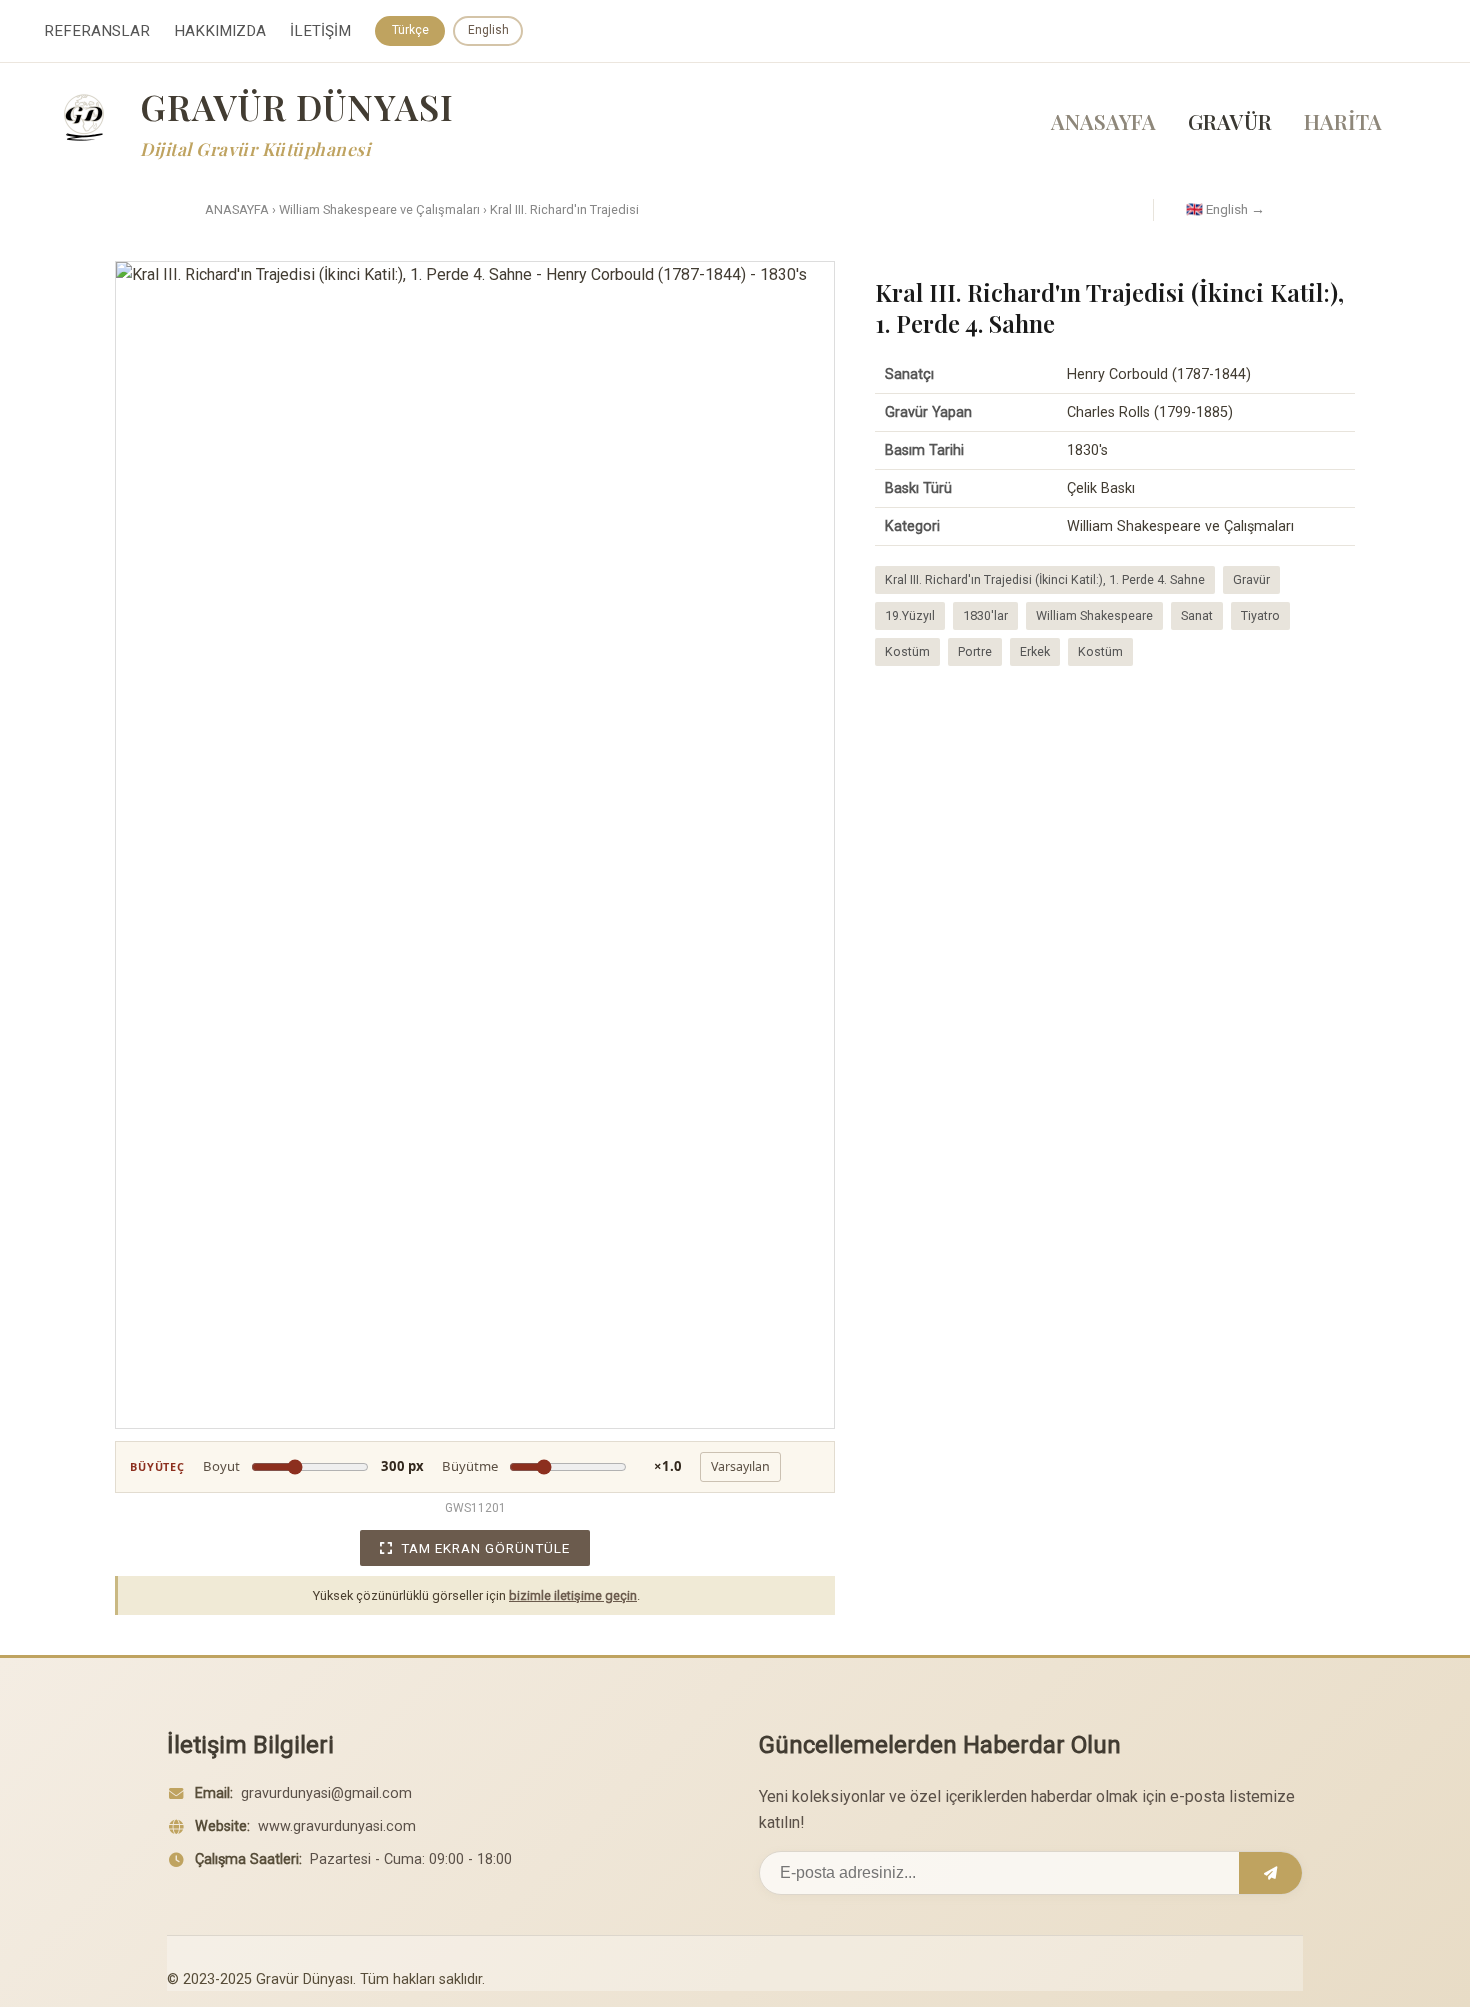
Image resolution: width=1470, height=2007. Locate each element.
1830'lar (985, 615)
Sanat (1197, 615)
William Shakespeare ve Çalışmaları (379, 209)
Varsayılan (740, 1466)
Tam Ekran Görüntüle (485, 1548)
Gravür (1251, 579)
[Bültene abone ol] (1270, 1873)
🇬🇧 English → (1225, 209)
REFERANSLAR (97, 31)
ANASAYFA (1103, 121)
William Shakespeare (1094, 615)
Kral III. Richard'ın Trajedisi (564, 209)
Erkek (1035, 651)
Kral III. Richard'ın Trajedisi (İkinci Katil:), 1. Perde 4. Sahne (1045, 579)
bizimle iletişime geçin (573, 1595)
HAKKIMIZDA (220, 31)
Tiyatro (1260, 615)
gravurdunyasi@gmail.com (326, 1793)
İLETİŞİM (320, 31)
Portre (975, 651)
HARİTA (1343, 121)
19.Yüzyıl (910, 615)
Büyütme (562, 1466)
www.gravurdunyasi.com (337, 1826)
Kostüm (907, 651)
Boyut (313, 1466)
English (488, 30)
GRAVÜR (1230, 121)
